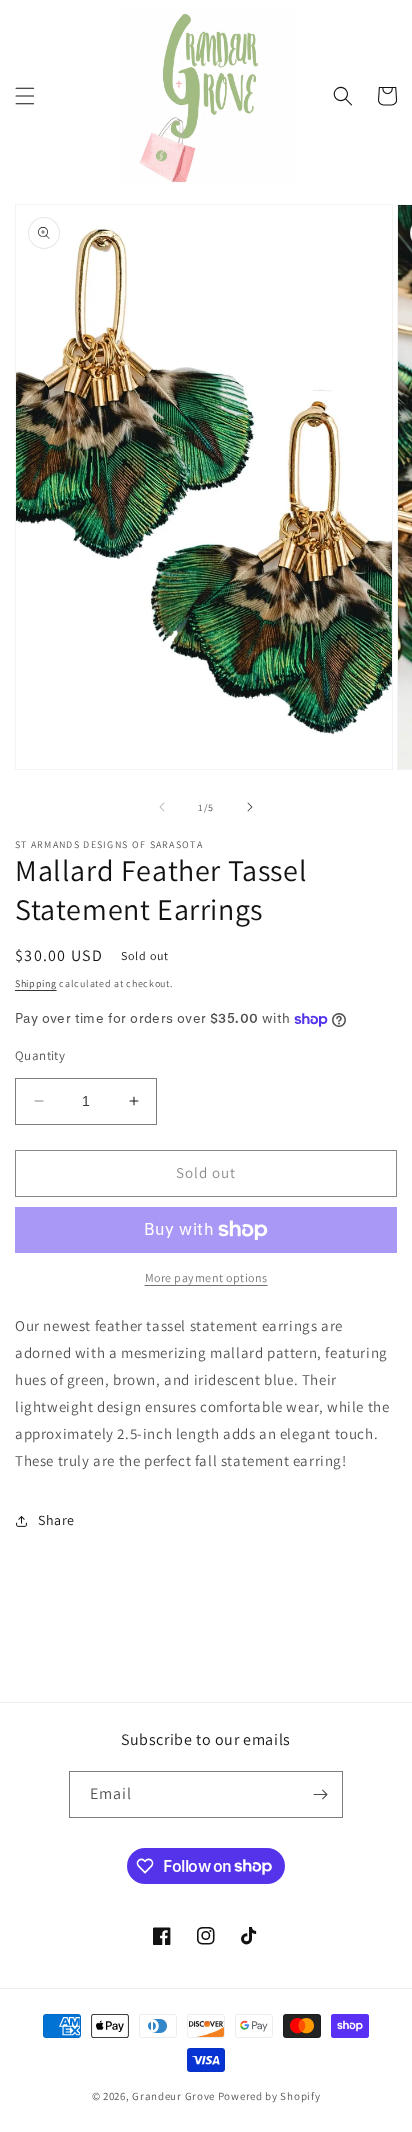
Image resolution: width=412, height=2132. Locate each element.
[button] (25, 96)
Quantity (40, 1055)
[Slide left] (162, 807)
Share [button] (56, 1520)
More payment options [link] (206, 1277)
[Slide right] (250, 807)
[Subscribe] (320, 1794)
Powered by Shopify (269, 2096)
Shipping (36, 983)
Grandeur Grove (173, 2096)
